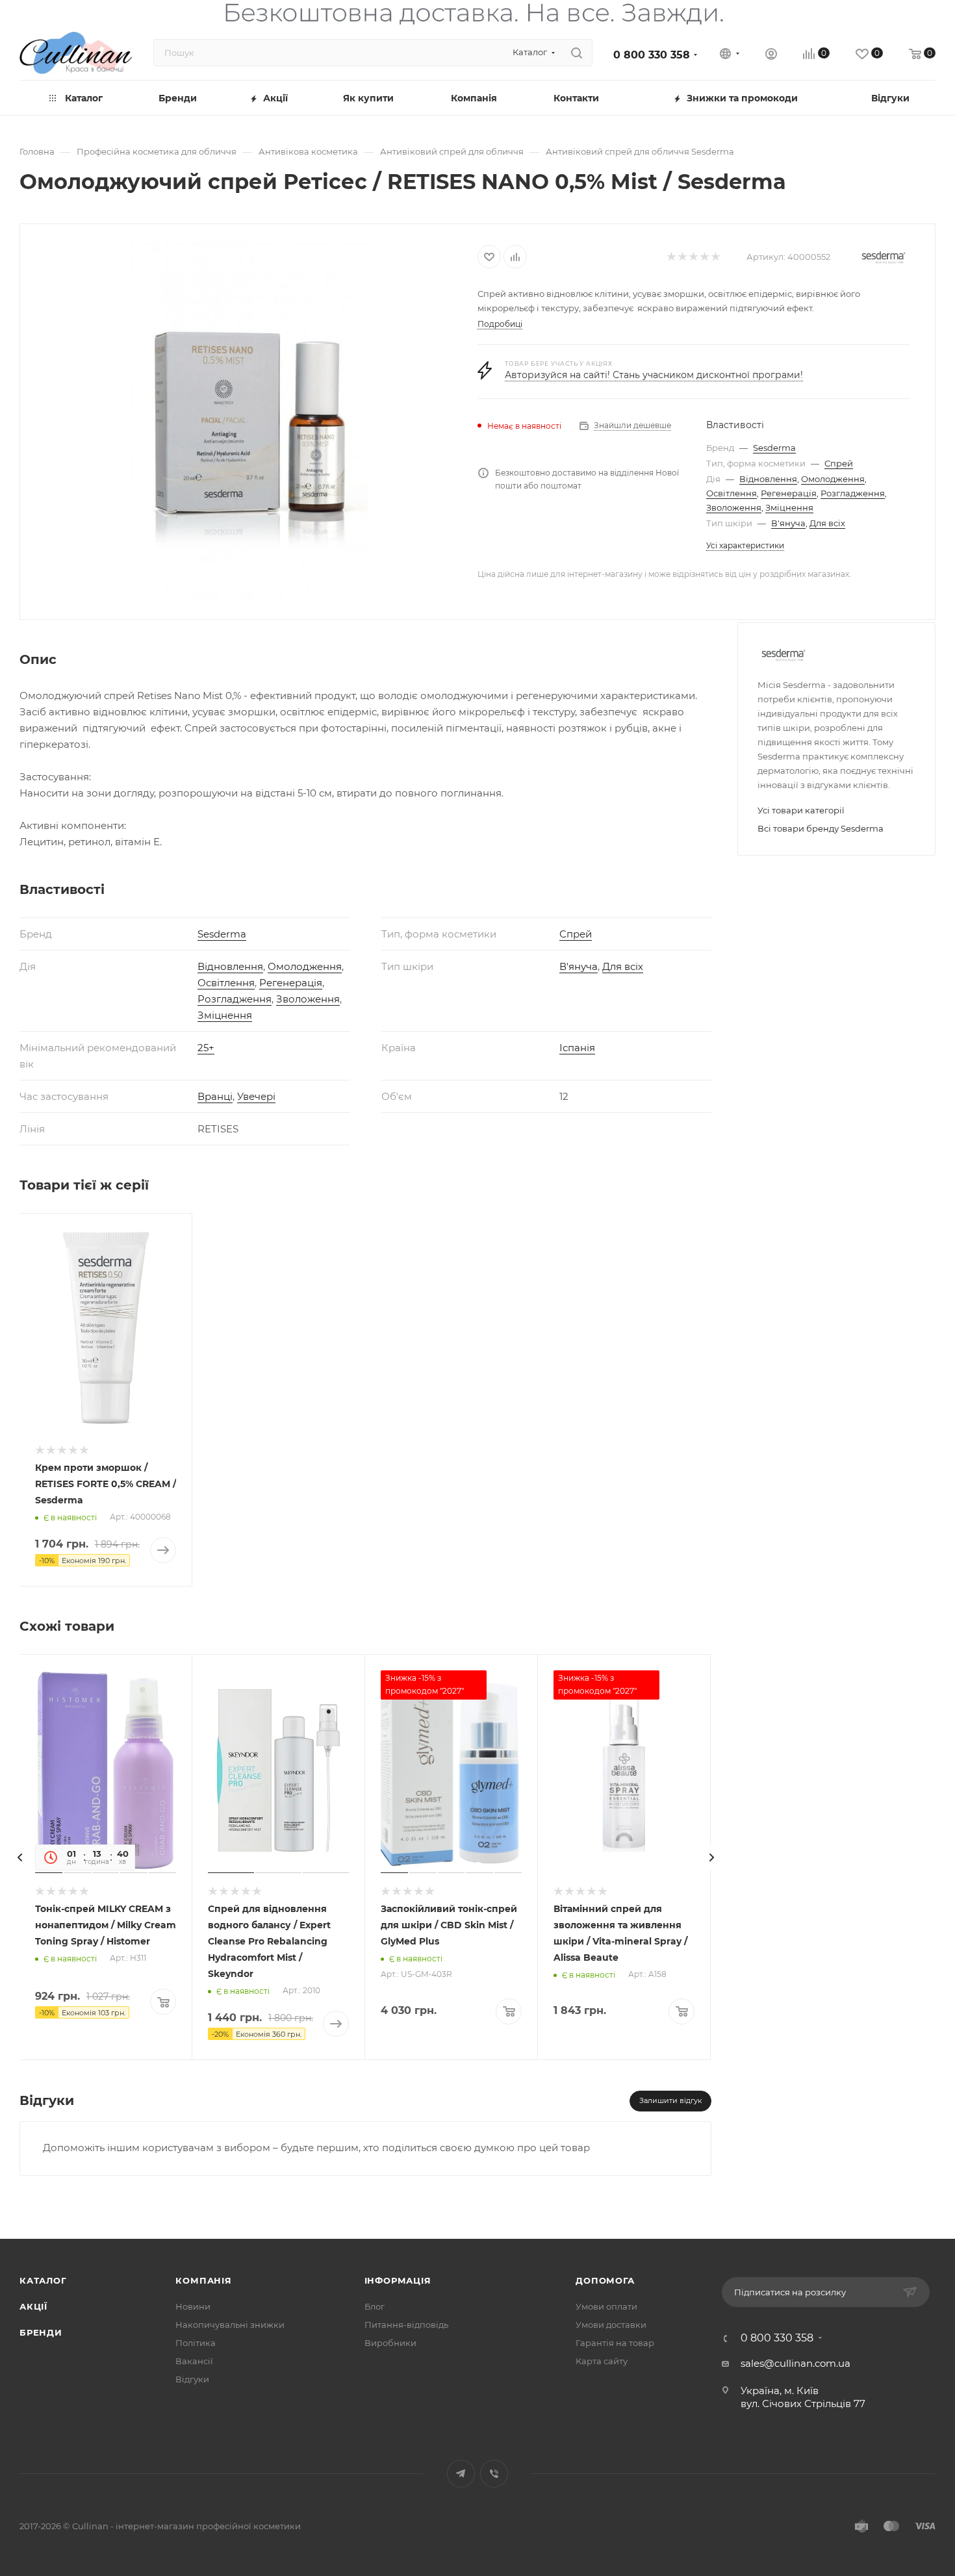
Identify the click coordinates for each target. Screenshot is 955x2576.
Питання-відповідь (406, 2325)
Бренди (41, 2332)
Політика (196, 2343)
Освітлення (732, 493)
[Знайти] (577, 53)
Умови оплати (606, 2306)
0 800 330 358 (652, 55)
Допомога (605, 2280)
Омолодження (833, 479)
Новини (193, 2306)
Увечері (256, 1096)
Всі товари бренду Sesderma (821, 828)
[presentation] (19, 1857)
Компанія (203, 2280)
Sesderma (774, 448)
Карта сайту (602, 2361)
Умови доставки (611, 2325)
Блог (375, 2306)
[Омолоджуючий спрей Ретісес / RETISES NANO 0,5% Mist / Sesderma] (249, 420)
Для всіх (827, 523)
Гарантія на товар (615, 2343)
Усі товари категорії (801, 810)
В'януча (788, 523)
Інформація (398, 2280)
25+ (206, 1048)
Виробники (390, 2343)
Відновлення (768, 479)
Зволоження (734, 507)
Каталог (43, 2280)
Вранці (215, 1096)
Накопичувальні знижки (230, 2325)
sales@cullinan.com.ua (796, 2363)
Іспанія (577, 1048)
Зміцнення (789, 507)
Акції (33, 2306)
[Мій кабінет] (771, 56)
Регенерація (789, 493)
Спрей (839, 463)
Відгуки (192, 2379)
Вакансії (194, 2361)
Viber (494, 2474)
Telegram (461, 2474)
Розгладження (853, 493)
